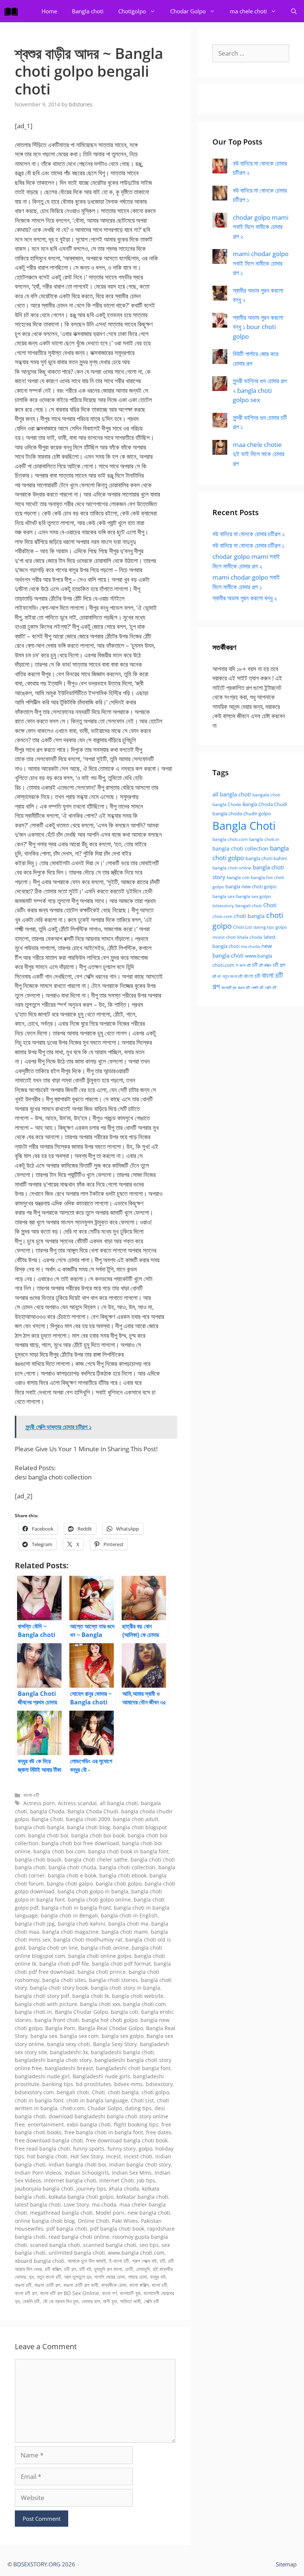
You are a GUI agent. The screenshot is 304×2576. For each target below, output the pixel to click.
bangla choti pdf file (64, 1964)
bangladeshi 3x (69, 2052)
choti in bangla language (97, 2100)
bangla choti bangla (39, 1827)
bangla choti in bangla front (76, 1908)
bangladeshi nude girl (42, 2076)
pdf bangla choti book (117, 2229)
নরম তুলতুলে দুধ (78, 2277)
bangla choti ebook (123, 1875)
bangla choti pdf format (121, 1964)
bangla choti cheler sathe (96, 1859)
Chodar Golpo (188, 11)
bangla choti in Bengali (69, 1915)
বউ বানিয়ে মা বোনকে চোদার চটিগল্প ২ (249, 534)
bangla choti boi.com (59, 1851)
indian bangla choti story (140, 2164)
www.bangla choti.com (136, 2253)
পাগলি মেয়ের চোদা (110, 2277)
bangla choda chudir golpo (242, 813)
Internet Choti (117, 2180)
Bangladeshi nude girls (101, 2076)
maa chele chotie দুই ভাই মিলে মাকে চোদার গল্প (259, 454)
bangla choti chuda (72, 1867)
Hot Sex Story (87, 2156)
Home (49, 11)
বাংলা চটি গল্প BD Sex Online (70, 2293)
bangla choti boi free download (80, 1843)
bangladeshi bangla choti (122, 2052)
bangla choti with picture (46, 2004)
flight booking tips (136, 2124)
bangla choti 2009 (88, 1819)
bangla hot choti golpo (110, 2020)
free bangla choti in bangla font (104, 2132)
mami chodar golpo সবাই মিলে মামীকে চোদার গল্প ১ (261, 263)
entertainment (46, 2124)
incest (113, 2156)
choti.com (72, 2108)
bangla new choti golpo (251, 886)
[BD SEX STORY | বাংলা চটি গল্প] (13, 11)
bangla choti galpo (70, 1884)
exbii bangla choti (89, 2124)
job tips (146, 2180)
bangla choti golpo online (99, 1899)
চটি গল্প (70, 2269)
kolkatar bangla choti (142, 2197)
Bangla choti (88, 11)
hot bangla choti (47, 2156)
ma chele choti (248, 11)
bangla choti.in (33, 2012)
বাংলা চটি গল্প (26, 2293)
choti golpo (155, 2092)
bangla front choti (57, 2020)
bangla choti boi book (98, 1835)
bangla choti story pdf (42, 1996)
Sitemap (286, 2564)
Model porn (110, 2213)
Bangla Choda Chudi (93, 1811)
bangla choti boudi (38, 1859)
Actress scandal (77, 1803)
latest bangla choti (38, 2204)
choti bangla (123, 2092)
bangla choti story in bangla (125, 1988)
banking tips (58, 2084)
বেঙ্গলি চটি (31, 2301)
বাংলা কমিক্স (139, 2285)
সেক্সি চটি (151, 2301)
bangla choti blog (89, 1827)
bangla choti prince (102, 1972)
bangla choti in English (129, 1915)
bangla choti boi (48, 1835)
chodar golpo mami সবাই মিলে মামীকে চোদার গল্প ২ (261, 227)
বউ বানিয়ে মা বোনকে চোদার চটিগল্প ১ (248, 545)
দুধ (31, 2277)
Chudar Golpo (105, 2108)
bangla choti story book (59, 1988)
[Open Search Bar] (294, 11)
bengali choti (73, 2092)
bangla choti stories (113, 1980)
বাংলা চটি (159, 2285)
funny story (122, 2149)
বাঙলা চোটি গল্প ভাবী (81, 2285)
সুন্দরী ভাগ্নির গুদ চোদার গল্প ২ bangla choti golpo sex (260, 390)
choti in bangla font (39, 2100)
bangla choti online (105, 1948)
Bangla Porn (60, 2028)
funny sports (89, 2149)
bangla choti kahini (82, 1924)
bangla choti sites (64, 1980)
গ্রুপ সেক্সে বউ (144, 2261)
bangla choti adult (136, 1819)
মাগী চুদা (110, 2301)
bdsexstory (159, 2084)
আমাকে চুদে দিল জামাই (87, 2261)
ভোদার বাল (91, 2301)
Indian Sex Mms (132, 2173)
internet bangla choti (70, 2180)
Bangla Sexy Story (115, 2044)
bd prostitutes (94, 2084)
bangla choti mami (125, 1932)
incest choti (138, 2156)
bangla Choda (47, 1811)
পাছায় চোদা (138, 2277)
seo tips (149, 2245)
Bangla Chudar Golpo (81, 2012)
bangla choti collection (127, 1867)
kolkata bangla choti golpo (81, 2197)
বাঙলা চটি (23, 2285)
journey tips (91, 2189)
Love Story (76, 2204)
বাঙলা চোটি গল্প (47, 2285)
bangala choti (266, 795)
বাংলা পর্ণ (109, 2293)
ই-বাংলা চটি (119, 2261)
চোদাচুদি (143, 2269)
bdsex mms (128, 2084)
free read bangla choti (42, 2149)
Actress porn (39, 1803)
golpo (146, 2149)
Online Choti (93, 2221)
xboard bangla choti (40, 2261)
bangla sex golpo (123, 2036)
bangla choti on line (53, 1948)
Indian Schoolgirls (87, 2173)
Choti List (142, 2100)
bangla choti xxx (100, 2004)
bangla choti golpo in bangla (93, 1891)
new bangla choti (149, 2213)
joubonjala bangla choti (44, 2189)
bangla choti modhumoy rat (88, 1940)
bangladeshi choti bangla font (133, 2068)
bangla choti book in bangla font (128, 1851)
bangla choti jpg (35, 1924)
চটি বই (85, 2269)
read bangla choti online (79, 2237)
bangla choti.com (144, 2004)
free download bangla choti (49, 2140)
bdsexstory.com (34, 2092)
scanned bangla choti (110, 2245)
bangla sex (44, 2036)
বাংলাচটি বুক (130, 2293)
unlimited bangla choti (77, 2253)
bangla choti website (138, 1996)
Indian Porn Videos (38, 2173)
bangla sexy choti (69, 2044)
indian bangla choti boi (77, 2164)
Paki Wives (125, 2221)
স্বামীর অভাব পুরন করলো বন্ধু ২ (245, 598)
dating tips (138, 2108)
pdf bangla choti (67, 2229)
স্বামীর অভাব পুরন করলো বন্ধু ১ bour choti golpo (258, 327)
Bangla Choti (47, 1819)
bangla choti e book (72, 1875)
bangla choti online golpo (100, 1956)
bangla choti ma (128, 1924)
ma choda (104, 2204)
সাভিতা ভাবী (130, 2301)
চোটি (129, 2269)
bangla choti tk (91, 1996)
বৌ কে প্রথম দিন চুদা (61, 2301)
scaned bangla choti (55, 2245)
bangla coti (125, 2012)
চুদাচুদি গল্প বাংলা (108, 2269)
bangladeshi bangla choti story (53, 2060)
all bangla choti (119, 1803)
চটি (163, 2261)
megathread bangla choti (61, 2213)
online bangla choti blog (45, 2221)
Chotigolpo (132, 11)
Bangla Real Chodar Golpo (111, 2028)
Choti (98, 2092)
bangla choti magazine (70, 1932)
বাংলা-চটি (31, 1795)
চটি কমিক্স (53, 2269)
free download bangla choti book (127, 2140)
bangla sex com (79, 2036)
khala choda (124, 2189)
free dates (159, 2132)
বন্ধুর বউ (158, 2277)
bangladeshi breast (69, 2068)
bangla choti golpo (119, 1884)
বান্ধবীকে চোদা (114, 2285)
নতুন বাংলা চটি (49, 2277)
